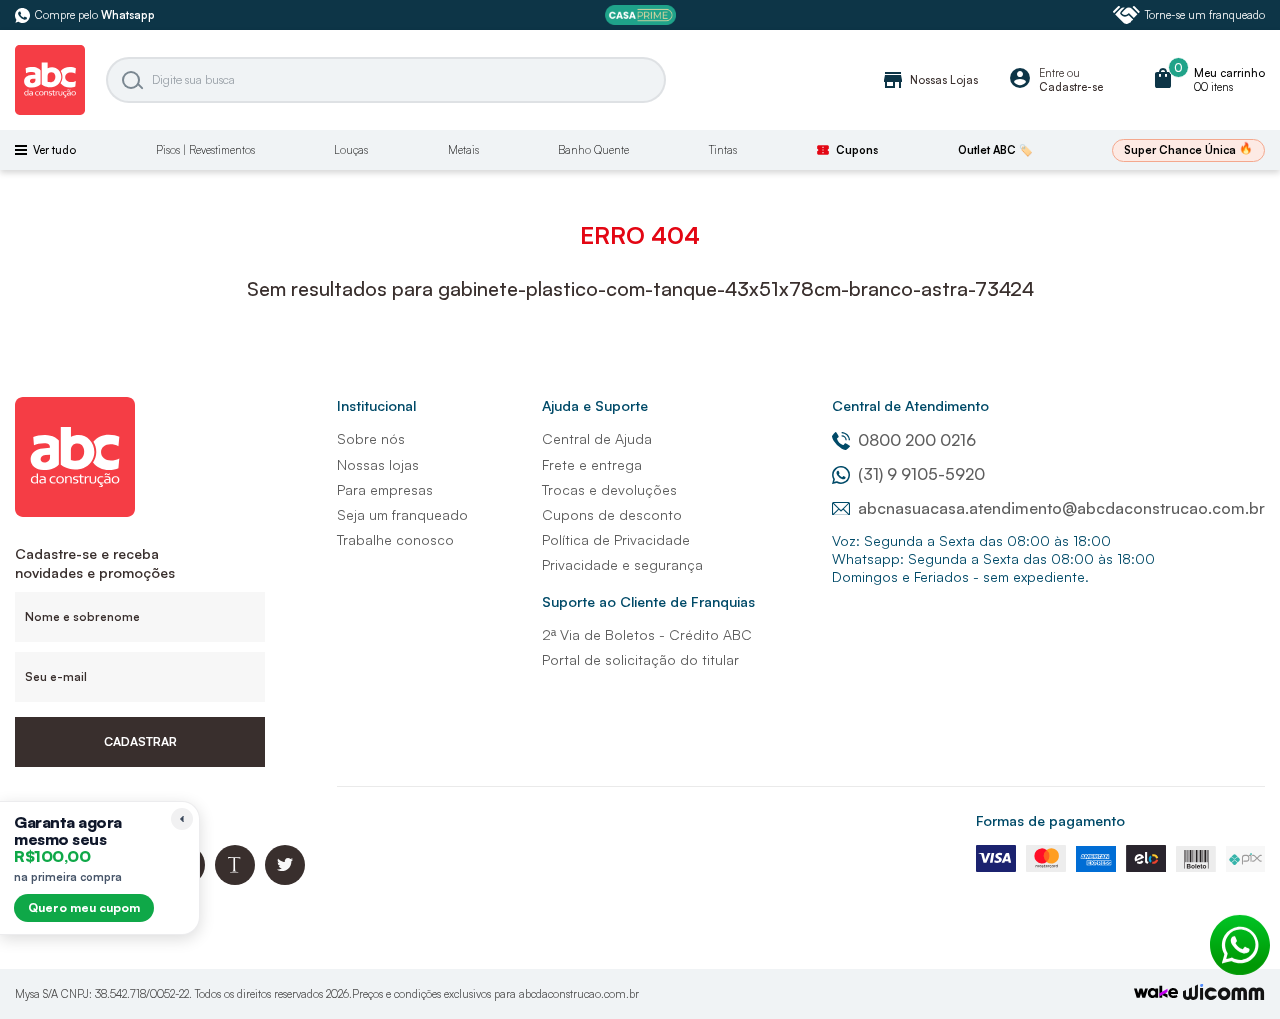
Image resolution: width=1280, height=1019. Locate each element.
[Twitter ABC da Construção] (285, 879)
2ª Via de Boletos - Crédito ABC (647, 634)
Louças (351, 150)
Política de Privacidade (616, 539)
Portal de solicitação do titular (640, 659)
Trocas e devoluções (609, 489)
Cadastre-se (1071, 87)
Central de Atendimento (910, 405)
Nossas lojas (378, 464)
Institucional (376, 405)
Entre (1051, 73)
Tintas (723, 150)
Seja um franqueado (402, 514)
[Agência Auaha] (1224, 994)
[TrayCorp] (1156, 993)
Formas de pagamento (1050, 820)
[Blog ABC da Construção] (235, 879)
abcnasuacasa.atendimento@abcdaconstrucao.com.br (1061, 508)
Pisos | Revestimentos (205, 150)
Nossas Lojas (929, 80)
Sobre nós (371, 438)
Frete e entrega (592, 464)
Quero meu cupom (84, 907)
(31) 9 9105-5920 (921, 474)
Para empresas (385, 489)
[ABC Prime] (640, 15)
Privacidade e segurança (622, 564)
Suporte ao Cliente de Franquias (648, 601)
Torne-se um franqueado (1205, 15)
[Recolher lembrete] (182, 819)
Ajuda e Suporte (595, 405)
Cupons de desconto (612, 514)
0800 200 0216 (917, 440)
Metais (463, 150)
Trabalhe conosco (395, 539)
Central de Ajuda (597, 438)
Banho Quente (593, 150)
